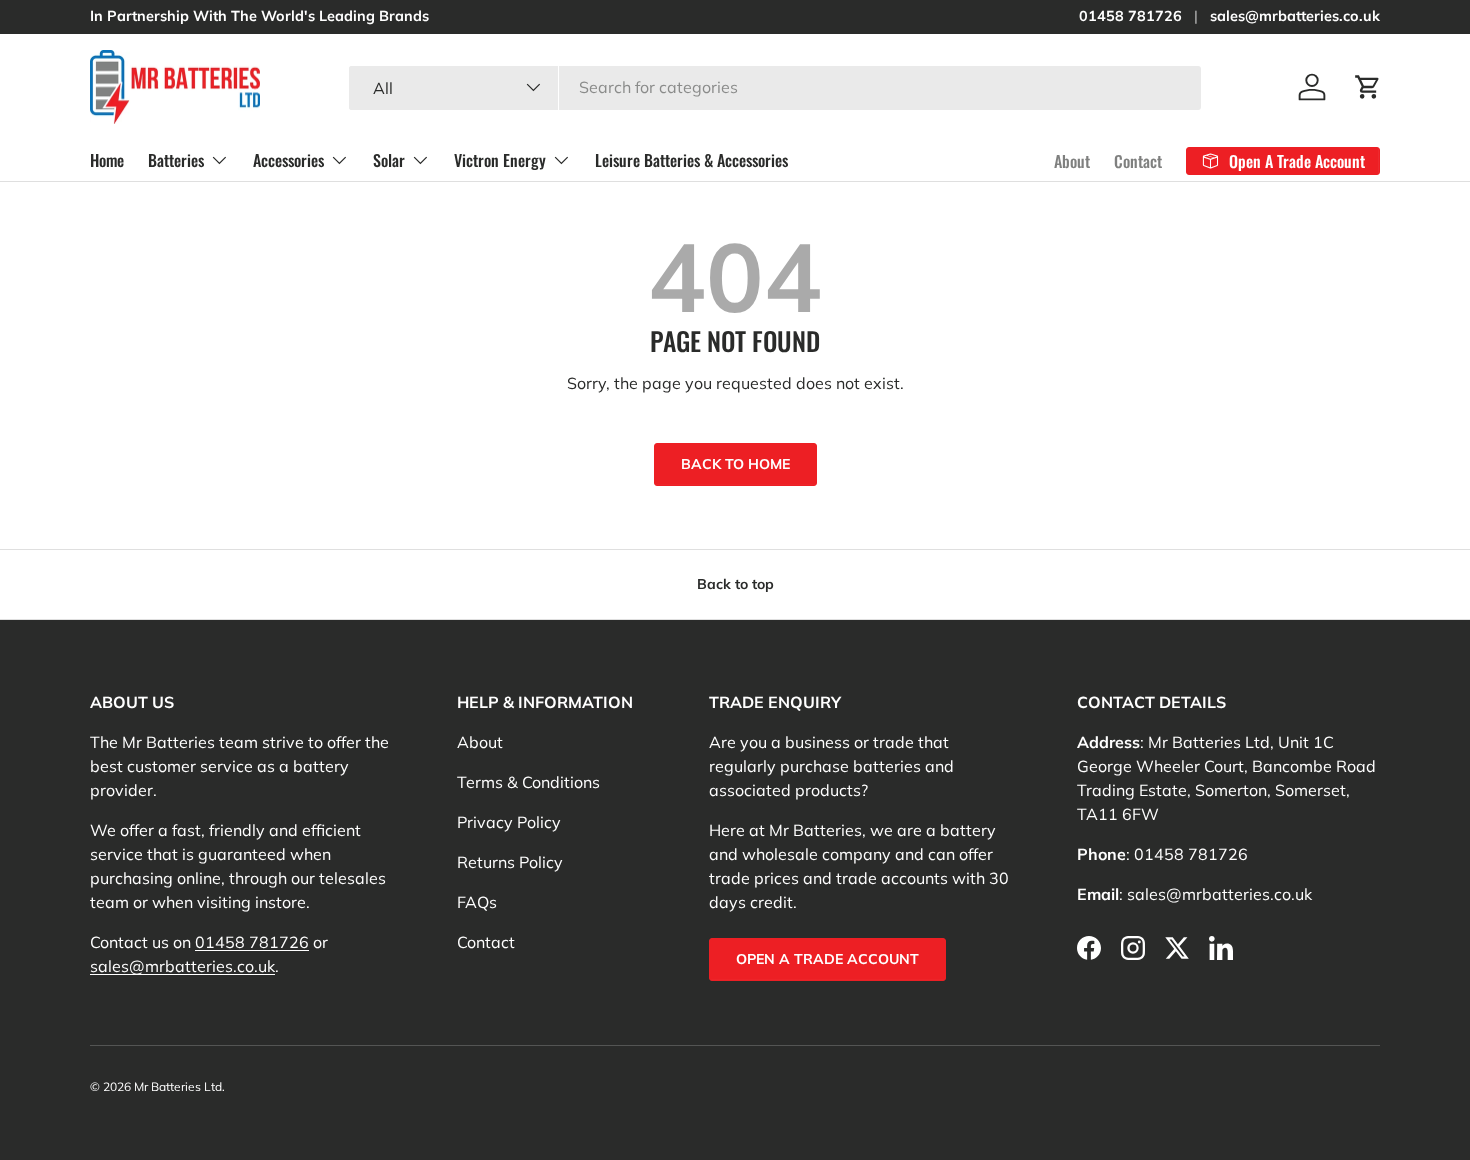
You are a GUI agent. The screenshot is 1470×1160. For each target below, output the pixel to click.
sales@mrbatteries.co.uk (1295, 16)
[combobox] (775, 87)
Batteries (176, 160)
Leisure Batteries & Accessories (691, 160)
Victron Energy (500, 160)
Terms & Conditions (528, 782)
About (1072, 160)
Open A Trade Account (827, 959)
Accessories (288, 160)
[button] (1368, 87)
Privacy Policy (509, 822)
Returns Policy (510, 862)
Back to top (735, 584)
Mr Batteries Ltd (178, 1086)
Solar (389, 160)
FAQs (477, 902)
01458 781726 (1130, 16)
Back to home (735, 464)
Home (107, 160)
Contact (1138, 160)
